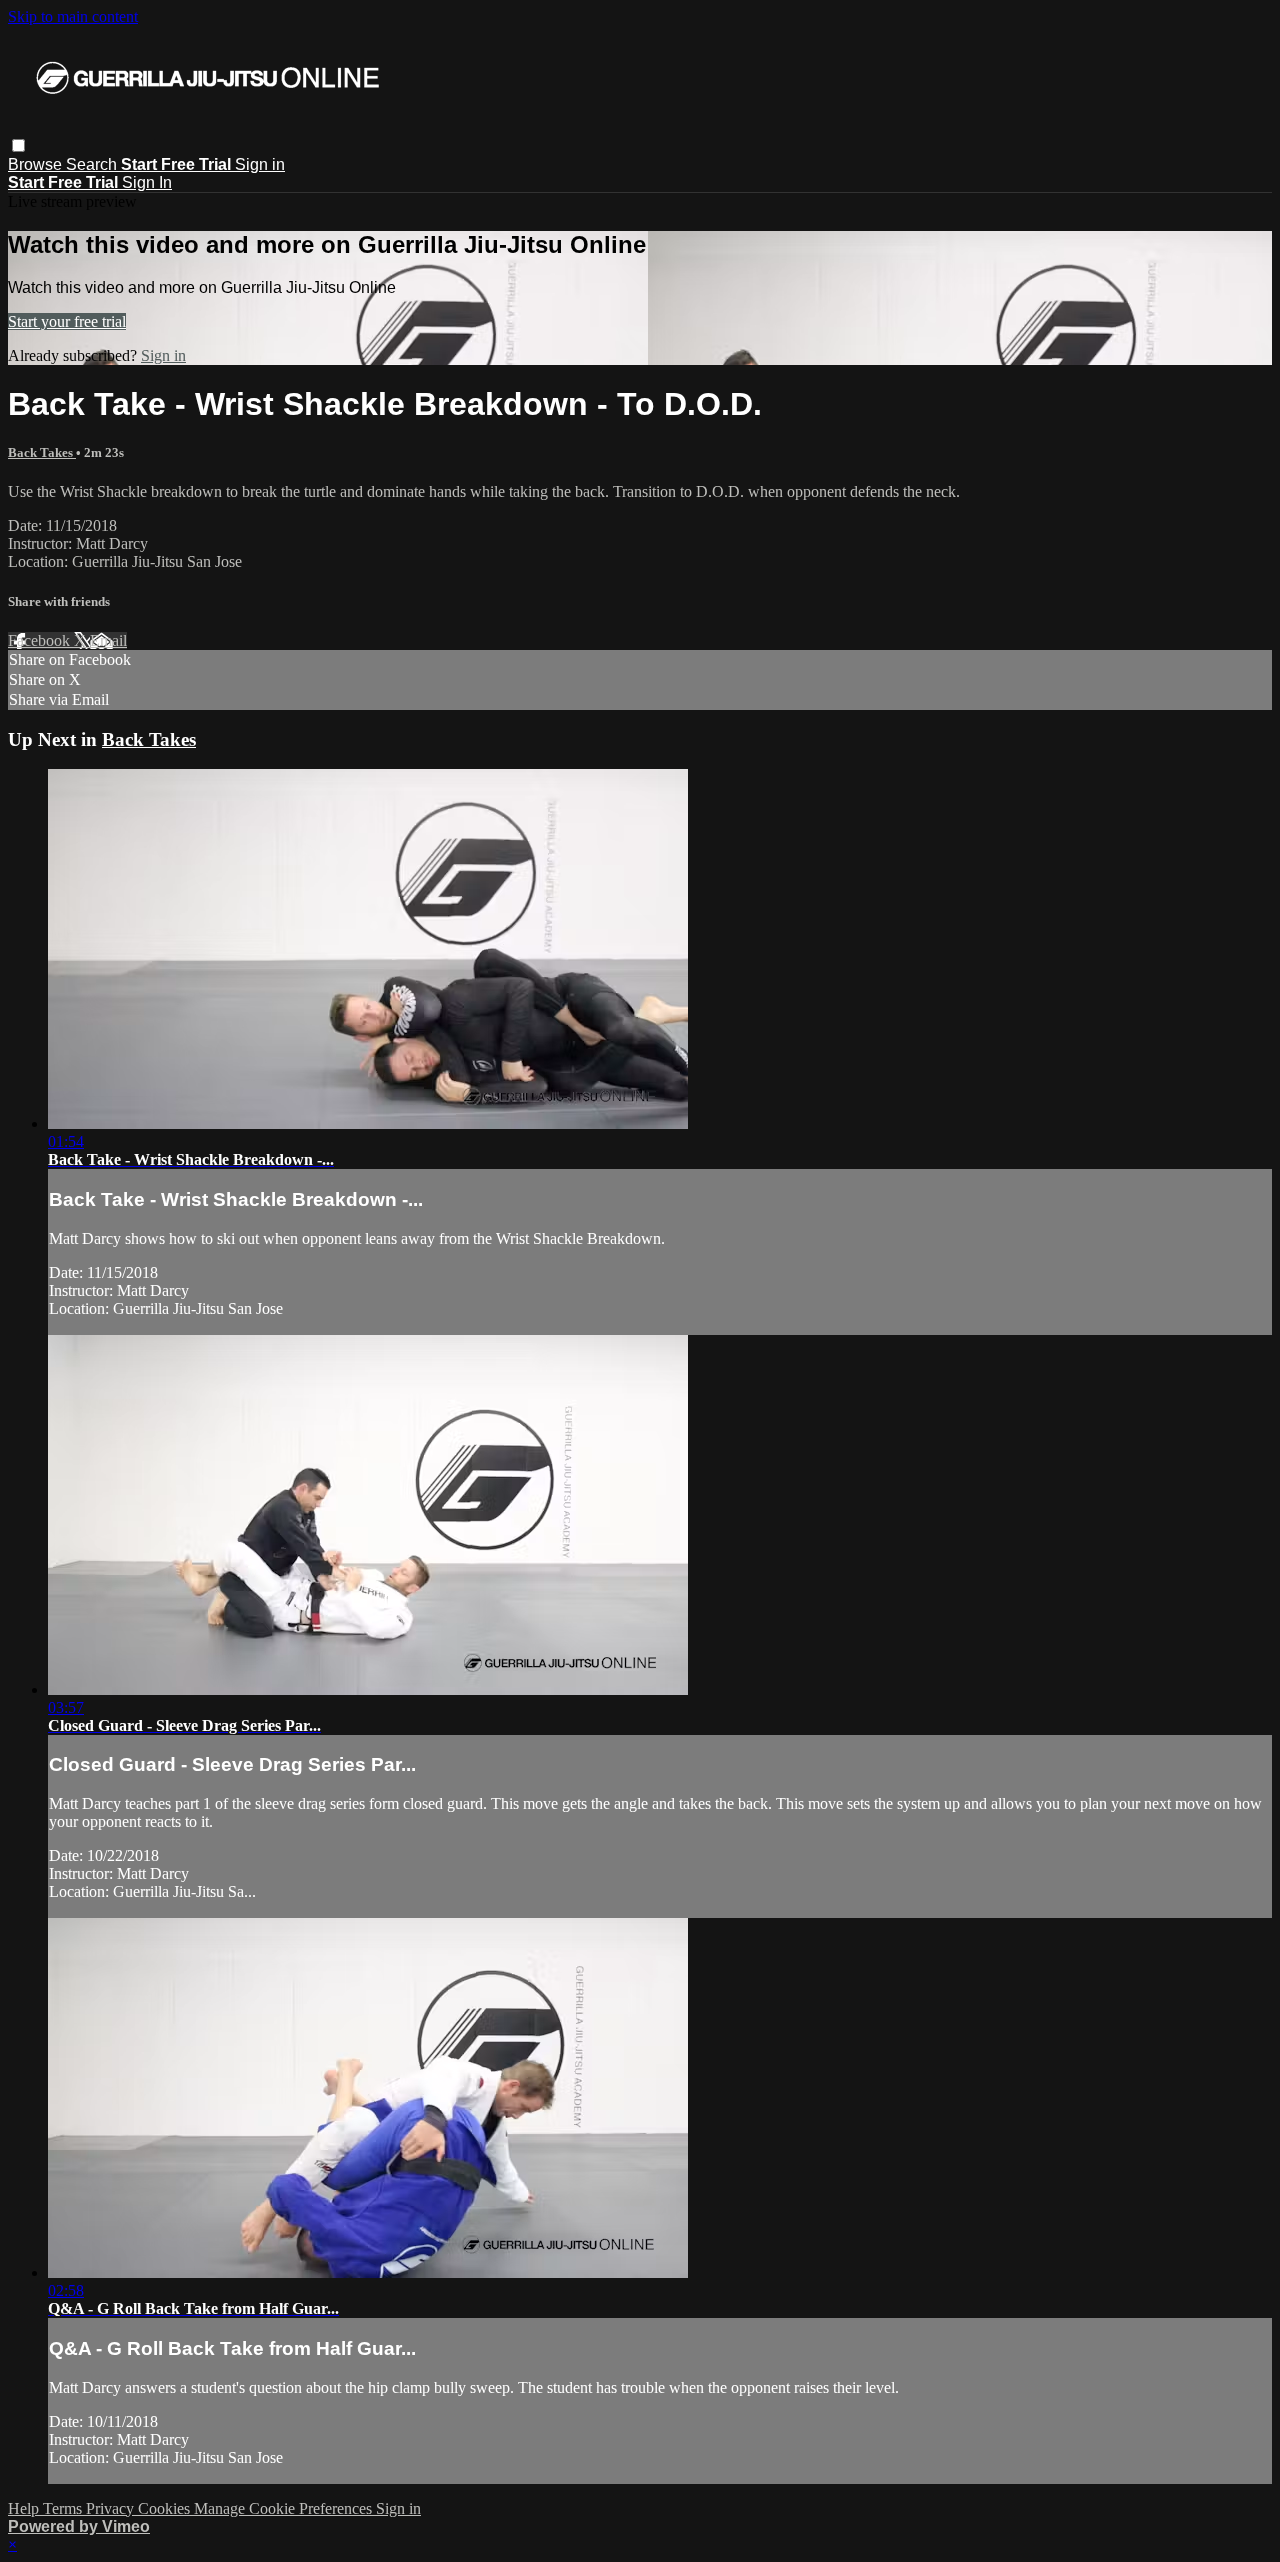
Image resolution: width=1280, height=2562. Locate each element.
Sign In (147, 182)
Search (93, 164)
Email (108, 640)
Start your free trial (67, 321)
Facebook (41, 640)
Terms (64, 2508)
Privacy (112, 2508)
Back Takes (42, 452)
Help (25, 2508)
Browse (37, 164)
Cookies (166, 2508)
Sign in (260, 164)
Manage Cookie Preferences (285, 2508)
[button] (18, 145)
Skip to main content (73, 16)
